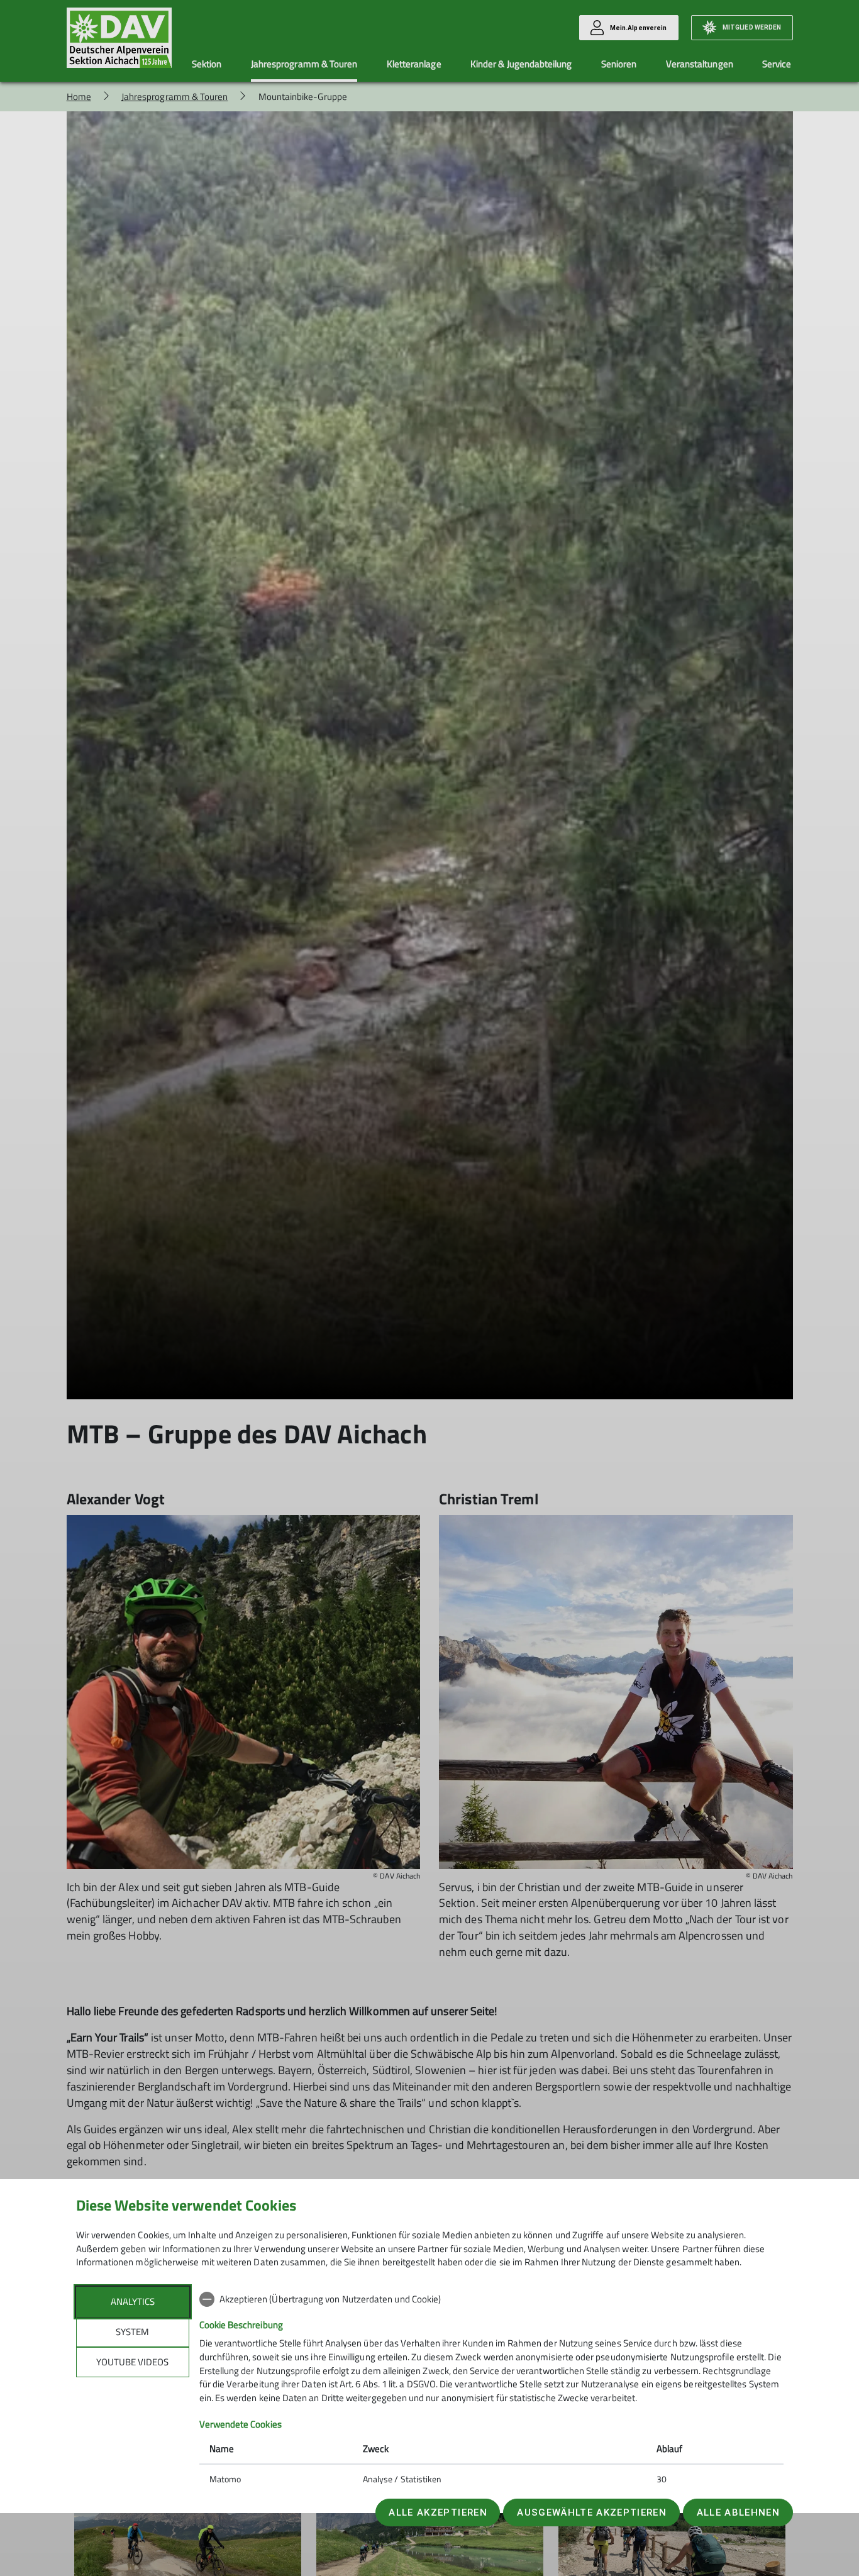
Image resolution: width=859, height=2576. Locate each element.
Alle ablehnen (738, 2512)
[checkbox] (491, 2299)
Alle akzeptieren (438, 2512)
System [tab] (132, 2332)
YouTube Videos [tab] (132, 2362)
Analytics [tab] (133, 2301)
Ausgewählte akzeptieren (592, 2512)
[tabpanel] (491, 2390)
